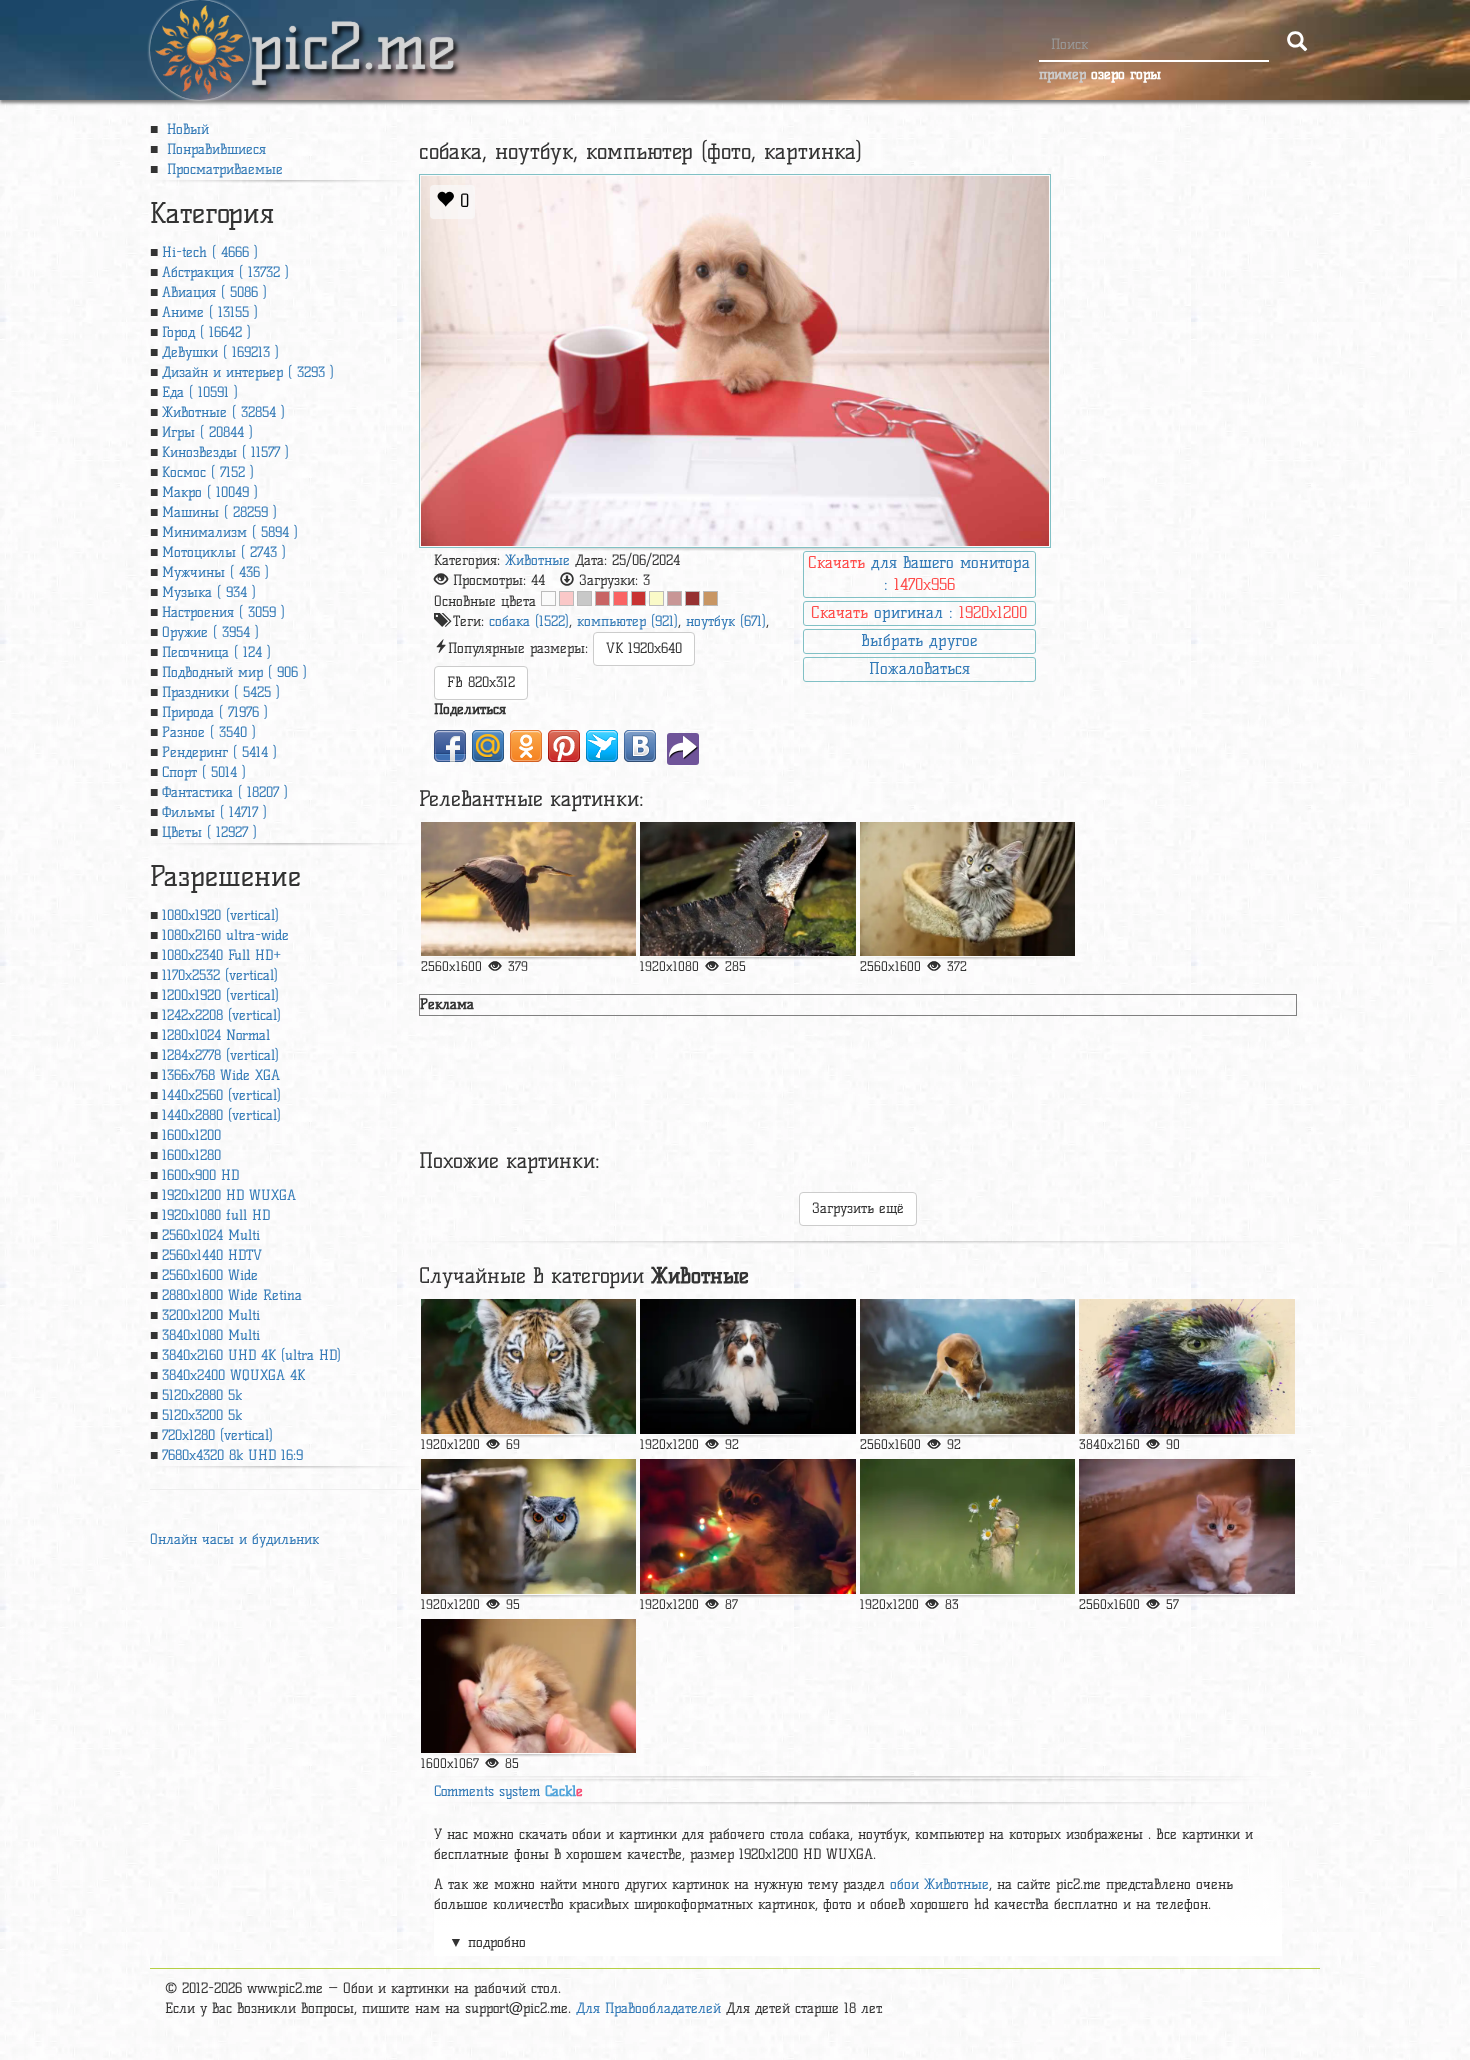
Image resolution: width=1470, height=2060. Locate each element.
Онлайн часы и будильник (234, 1539)
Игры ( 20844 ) (207, 432)
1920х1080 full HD (216, 1215)
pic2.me (353, 29)
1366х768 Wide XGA (221, 1075)
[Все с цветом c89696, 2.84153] (674, 598)
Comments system (508, 1791)
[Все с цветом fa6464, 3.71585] (620, 598)
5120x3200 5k (202, 1415)
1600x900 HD (200, 1175)
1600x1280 (191, 1155)
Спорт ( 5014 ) (204, 772)
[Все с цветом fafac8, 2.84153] (656, 598)
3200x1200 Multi (211, 1315)
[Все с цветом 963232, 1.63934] (692, 598)
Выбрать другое (919, 640)
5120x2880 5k (202, 1395)
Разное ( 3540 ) (209, 732)
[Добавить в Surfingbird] (602, 746)
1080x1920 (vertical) (220, 915)
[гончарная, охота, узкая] (967, 1366)
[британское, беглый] (1186, 1526)
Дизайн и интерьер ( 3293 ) (248, 372)
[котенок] (528, 1686)
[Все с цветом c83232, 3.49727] (638, 598)
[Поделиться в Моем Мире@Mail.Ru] (488, 746)
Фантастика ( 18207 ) (225, 792)
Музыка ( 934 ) (209, 592)
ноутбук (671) (726, 621)
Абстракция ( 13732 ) (225, 272)
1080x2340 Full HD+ (221, 955)
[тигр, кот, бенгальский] (528, 1366)
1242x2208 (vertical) (221, 1015)
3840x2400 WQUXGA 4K (233, 1375)
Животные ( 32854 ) (223, 412)
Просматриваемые (222, 169)
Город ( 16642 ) (206, 332)
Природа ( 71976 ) (215, 712)
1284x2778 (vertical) (220, 1055)
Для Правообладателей (648, 2008)
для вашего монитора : (919, 574)
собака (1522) (529, 621)
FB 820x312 (481, 682)
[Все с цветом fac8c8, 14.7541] (566, 598)
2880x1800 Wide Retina (232, 1295)
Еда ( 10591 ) (200, 392)
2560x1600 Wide (210, 1275)
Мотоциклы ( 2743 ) (224, 552)
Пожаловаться (919, 668)
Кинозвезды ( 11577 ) (225, 452)
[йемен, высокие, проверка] (747, 889)
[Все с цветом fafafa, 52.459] (548, 598)
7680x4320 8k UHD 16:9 (232, 1455)
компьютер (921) (627, 621)
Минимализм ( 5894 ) (230, 532)
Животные (537, 560)
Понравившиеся (214, 149)
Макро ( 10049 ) (210, 492)
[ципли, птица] (528, 889)
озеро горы (1126, 74)
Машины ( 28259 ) (219, 512)
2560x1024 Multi (211, 1235)
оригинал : (919, 612)
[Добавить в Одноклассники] (526, 746)
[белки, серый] (967, 1526)
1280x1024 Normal (216, 1035)
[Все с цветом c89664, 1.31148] (710, 598)
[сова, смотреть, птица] (528, 1526)
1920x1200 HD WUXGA (229, 1195)
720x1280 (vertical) (217, 1435)
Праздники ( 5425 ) (221, 692)
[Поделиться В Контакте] (640, 746)
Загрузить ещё (858, 1208)
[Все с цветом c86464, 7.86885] (602, 598)
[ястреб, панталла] (1186, 1366)
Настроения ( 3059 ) (223, 612)
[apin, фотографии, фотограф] (967, 889)
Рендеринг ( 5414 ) (219, 752)
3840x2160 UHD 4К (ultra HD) (251, 1355)
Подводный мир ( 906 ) (234, 672)
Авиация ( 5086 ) (214, 292)
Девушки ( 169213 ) (220, 352)
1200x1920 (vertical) (220, 995)
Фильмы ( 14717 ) (214, 812)
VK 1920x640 (644, 648)
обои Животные (939, 1884)
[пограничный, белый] (747, 1366)
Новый (185, 129)
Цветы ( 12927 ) (209, 832)
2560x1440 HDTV (212, 1255)
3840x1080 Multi (211, 1335)
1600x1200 (191, 1135)
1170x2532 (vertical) (220, 975)
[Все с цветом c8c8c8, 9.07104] (584, 598)
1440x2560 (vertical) (221, 1095)
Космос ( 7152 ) (208, 472)
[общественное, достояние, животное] (747, 1526)
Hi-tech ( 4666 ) (210, 252)
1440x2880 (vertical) (221, 1115)
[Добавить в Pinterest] (564, 746)
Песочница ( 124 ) (216, 652)
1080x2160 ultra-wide (225, 935)
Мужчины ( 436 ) (215, 572)
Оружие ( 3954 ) (210, 632)
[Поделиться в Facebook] (450, 746)
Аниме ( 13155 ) (210, 312)
